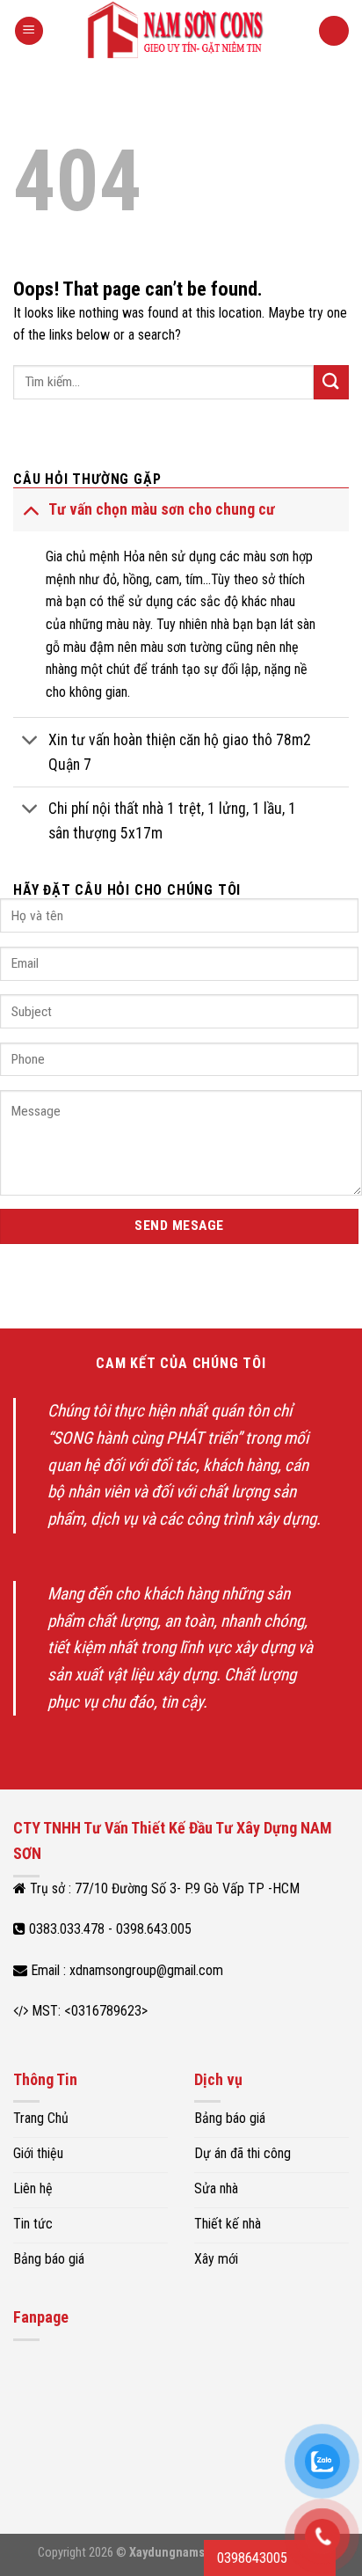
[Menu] (29, 31)
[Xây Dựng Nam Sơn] (181, 31)
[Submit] (331, 382)
